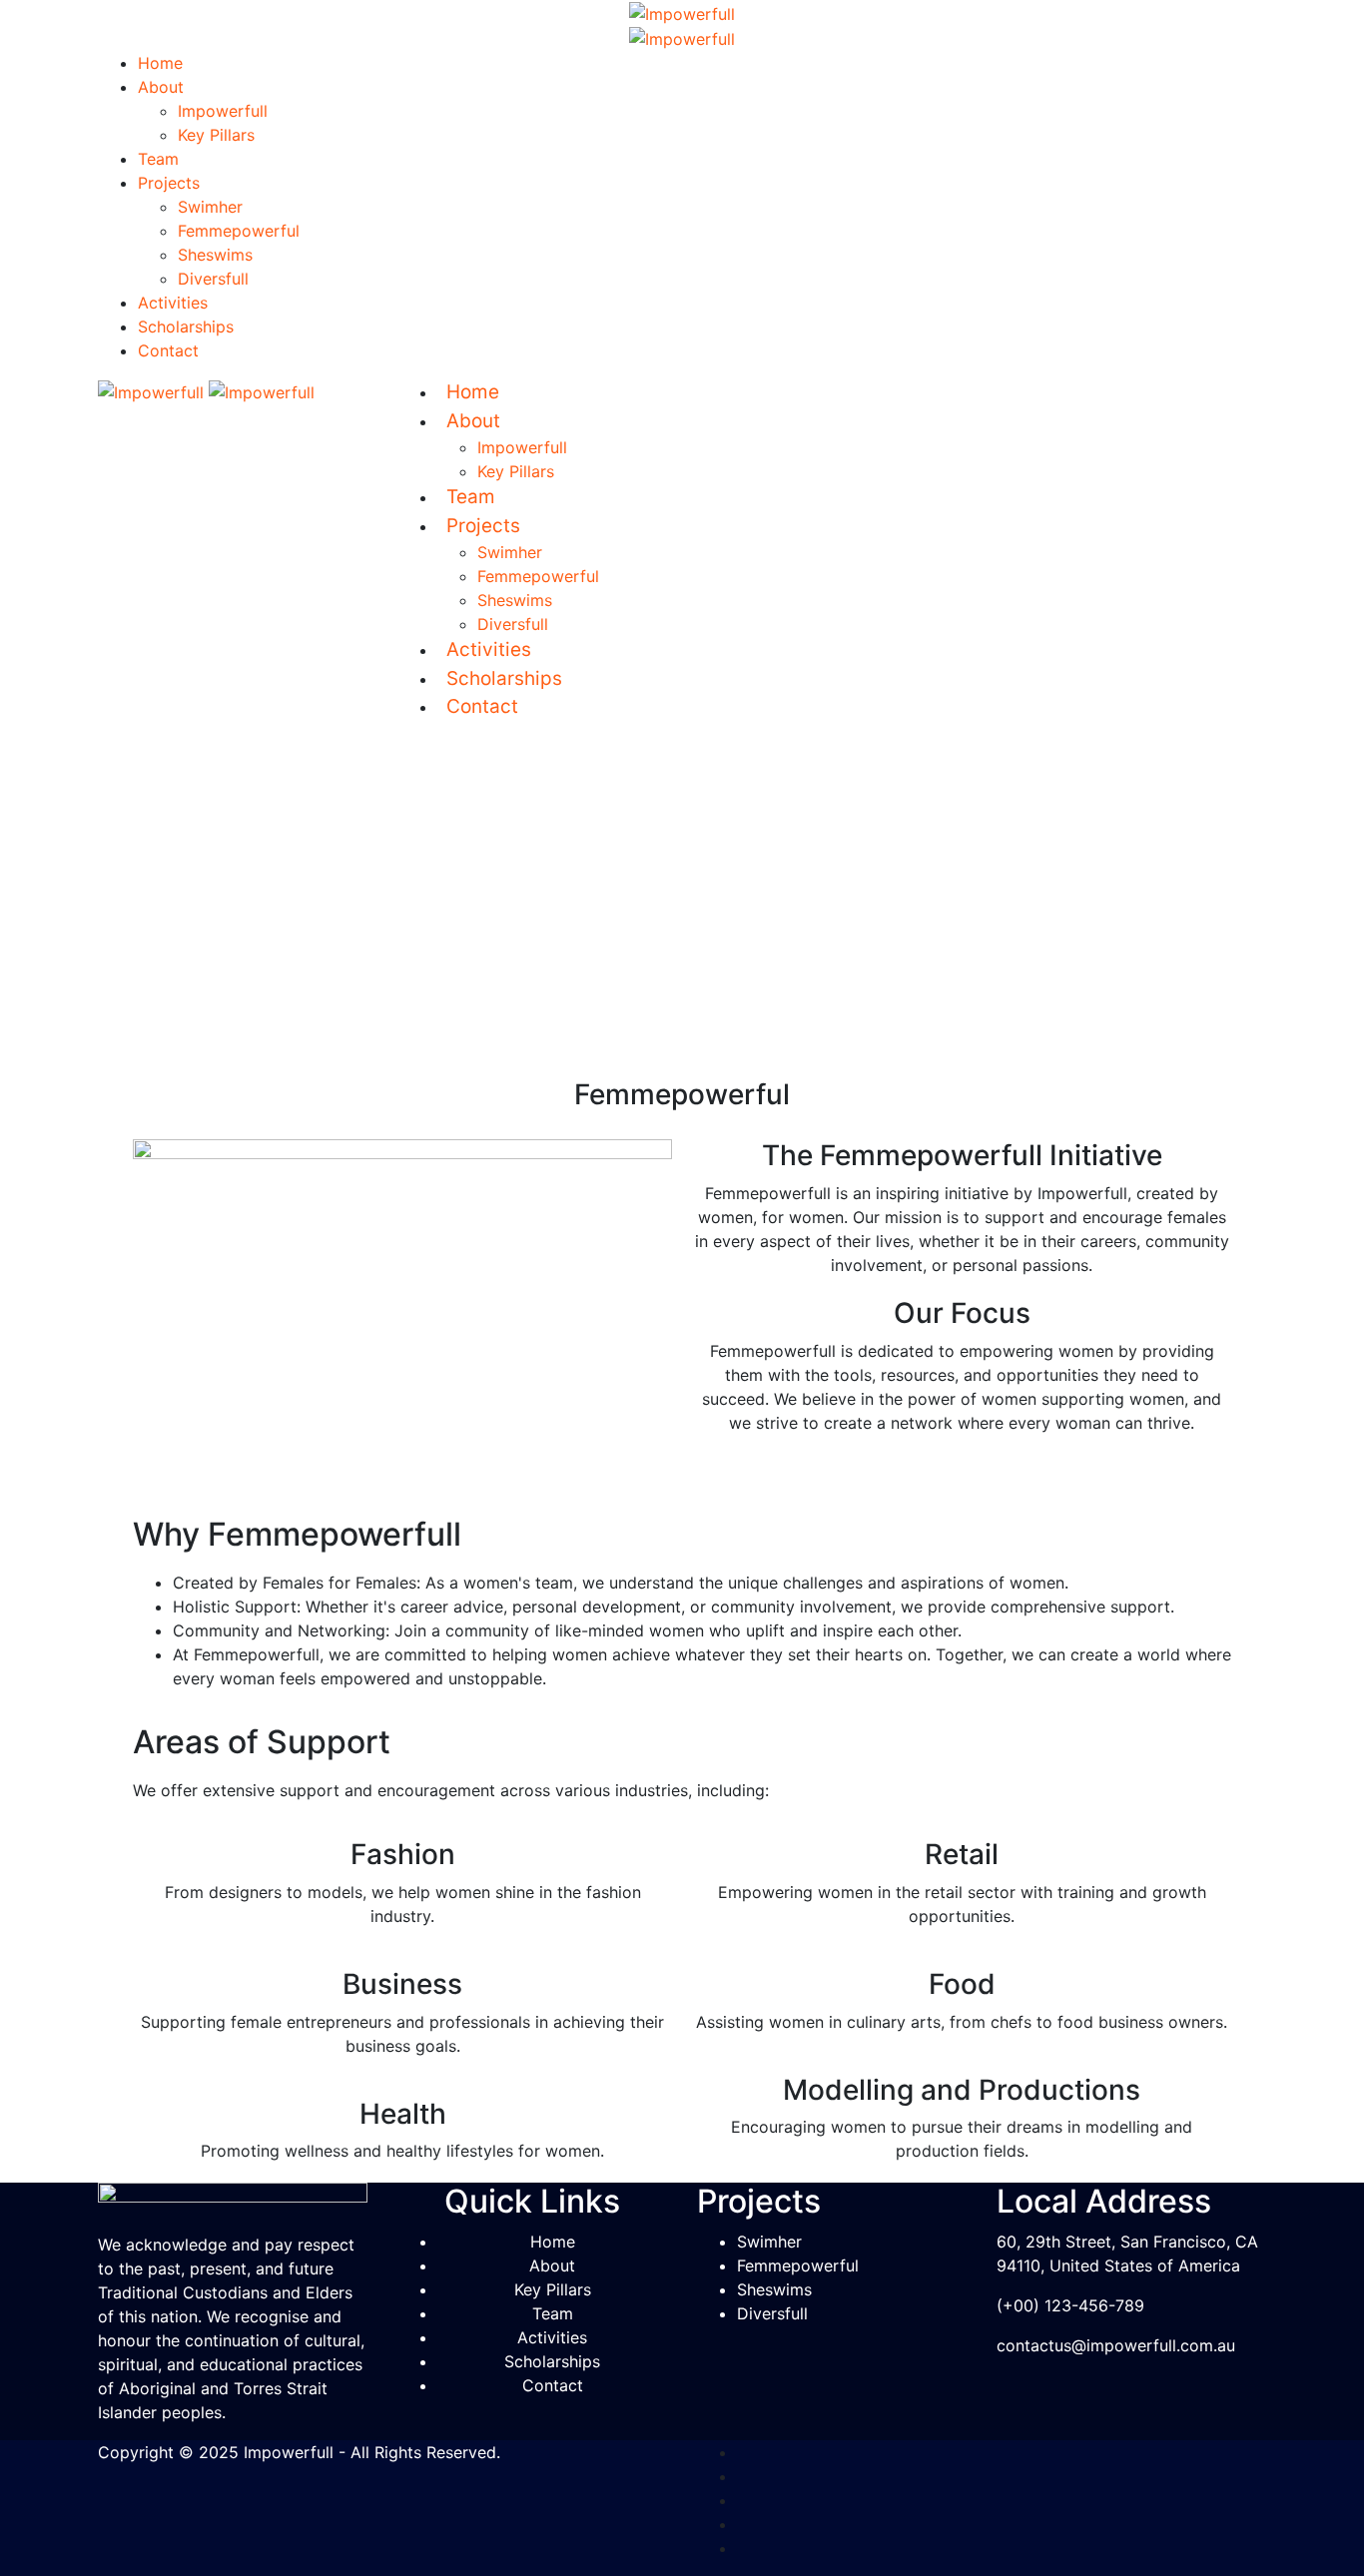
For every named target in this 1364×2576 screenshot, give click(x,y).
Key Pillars (216, 135)
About (161, 87)
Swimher (210, 207)
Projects (169, 183)
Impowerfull (223, 111)
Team (158, 159)
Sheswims (215, 255)
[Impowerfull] (682, 12)
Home (160, 63)
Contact (168, 350)
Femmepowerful (239, 231)
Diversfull (213, 279)
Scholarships (186, 326)
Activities (173, 303)
